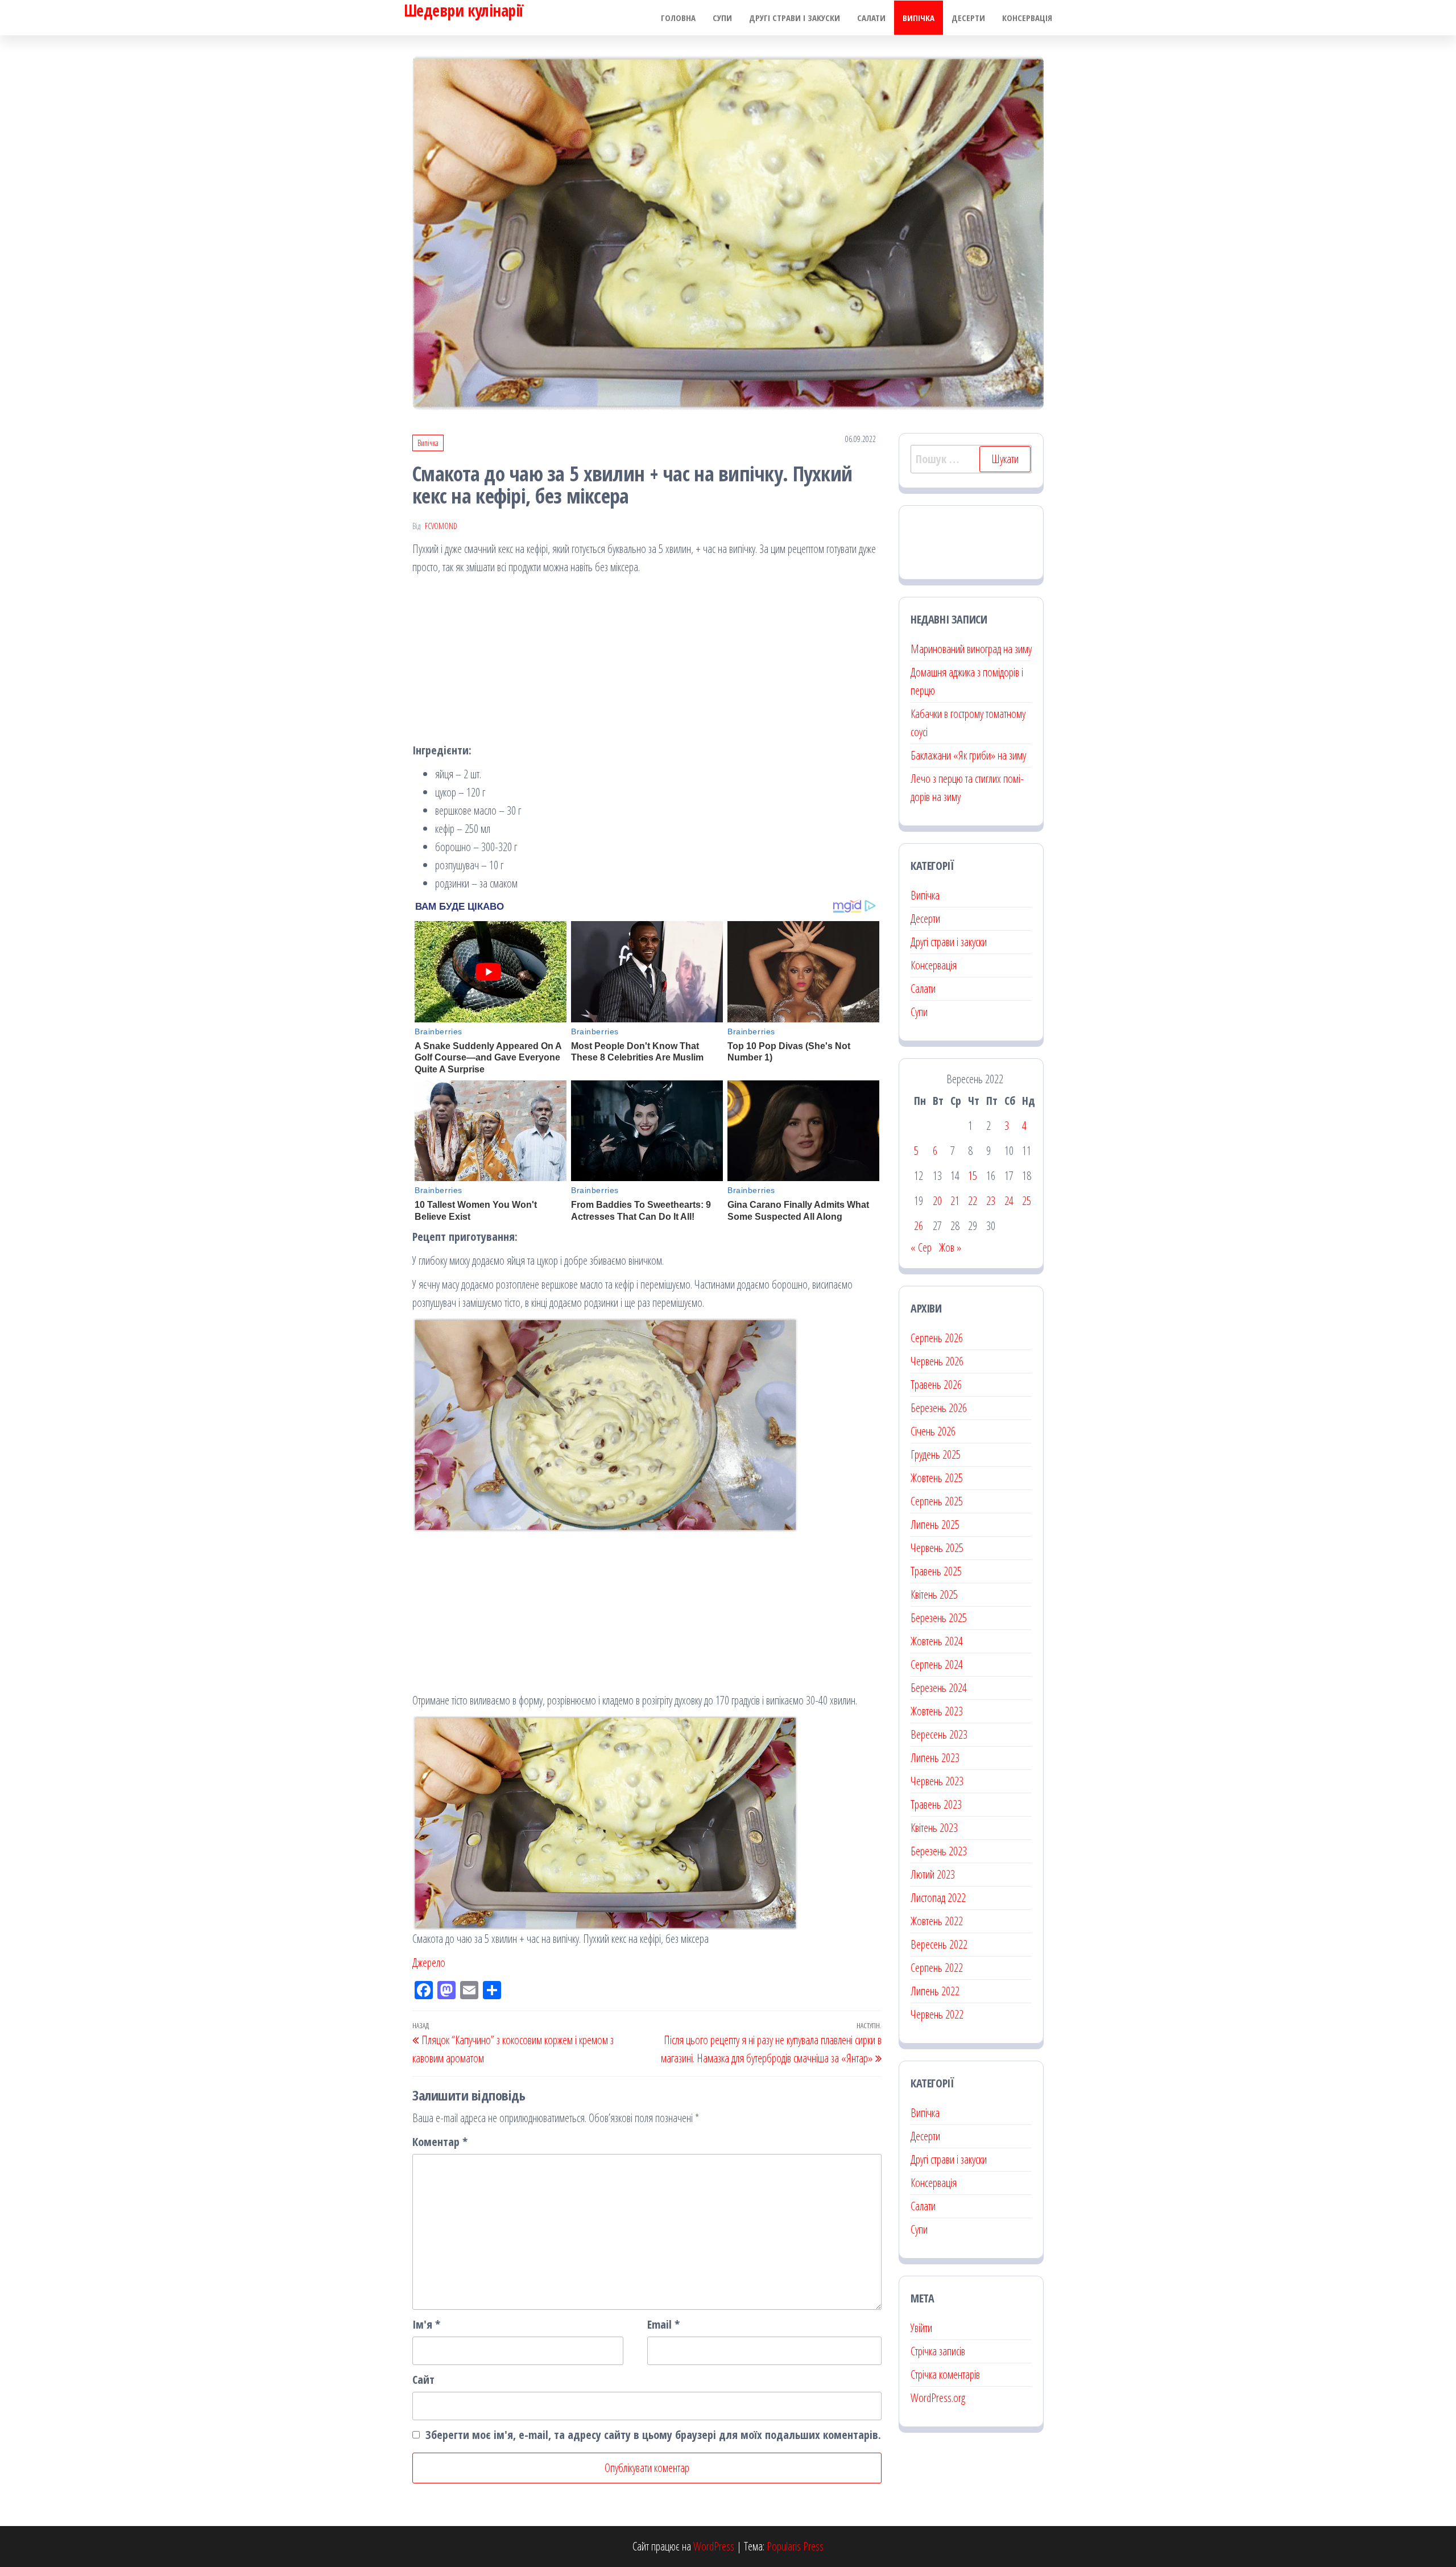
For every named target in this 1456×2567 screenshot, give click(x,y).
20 (937, 1201)
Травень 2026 (936, 1384)
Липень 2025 (935, 1524)
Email (663, 2324)
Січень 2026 (933, 1431)
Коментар (440, 2142)
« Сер (921, 1247)
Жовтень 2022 (937, 1921)
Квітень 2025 (934, 1594)
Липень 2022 (935, 1991)
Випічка (919, 18)
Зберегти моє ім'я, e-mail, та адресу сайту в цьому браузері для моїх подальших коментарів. (653, 2435)
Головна (678, 18)
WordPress (714, 2546)
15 (973, 1176)
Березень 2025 (939, 1618)
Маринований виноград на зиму (971, 649)
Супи (722, 18)
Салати (871, 18)
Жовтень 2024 (937, 1641)
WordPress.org (938, 2398)
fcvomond (441, 526)
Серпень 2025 (937, 1501)
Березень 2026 (939, 1408)
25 (1027, 1201)
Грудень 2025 (936, 1454)
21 (955, 1201)
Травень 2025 (936, 1571)
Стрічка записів (938, 2351)
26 (919, 1226)
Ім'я (426, 2324)
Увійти (921, 2328)
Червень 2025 (937, 1548)
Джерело (429, 1963)
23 (991, 1201)
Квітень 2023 (934, 1828)
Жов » (950, 1247)
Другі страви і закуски (795, 18)
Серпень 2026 (937, 1338)
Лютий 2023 (933, 1874)
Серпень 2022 (937, 1968)
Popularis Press (795, 2546)
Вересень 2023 (939, 1734)
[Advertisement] (647, 662)
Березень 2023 (939, 1851)
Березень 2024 (939, 1688)
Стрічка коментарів (945, 2374)
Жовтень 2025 (937, 1478)
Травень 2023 (936, 1804)
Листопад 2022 (938, 1898)
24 (1009, 1201)
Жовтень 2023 (937, 1711)
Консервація (1027, 18)
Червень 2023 (937, 1781)
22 (973, 1201)
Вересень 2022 (939, 1944)
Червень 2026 (937, 1361)
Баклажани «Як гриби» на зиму (968, 755)
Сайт (423, 2380)
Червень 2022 (937, 2014)
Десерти (968, 18)
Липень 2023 (935, 1758)
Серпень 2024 (937, 1664)
